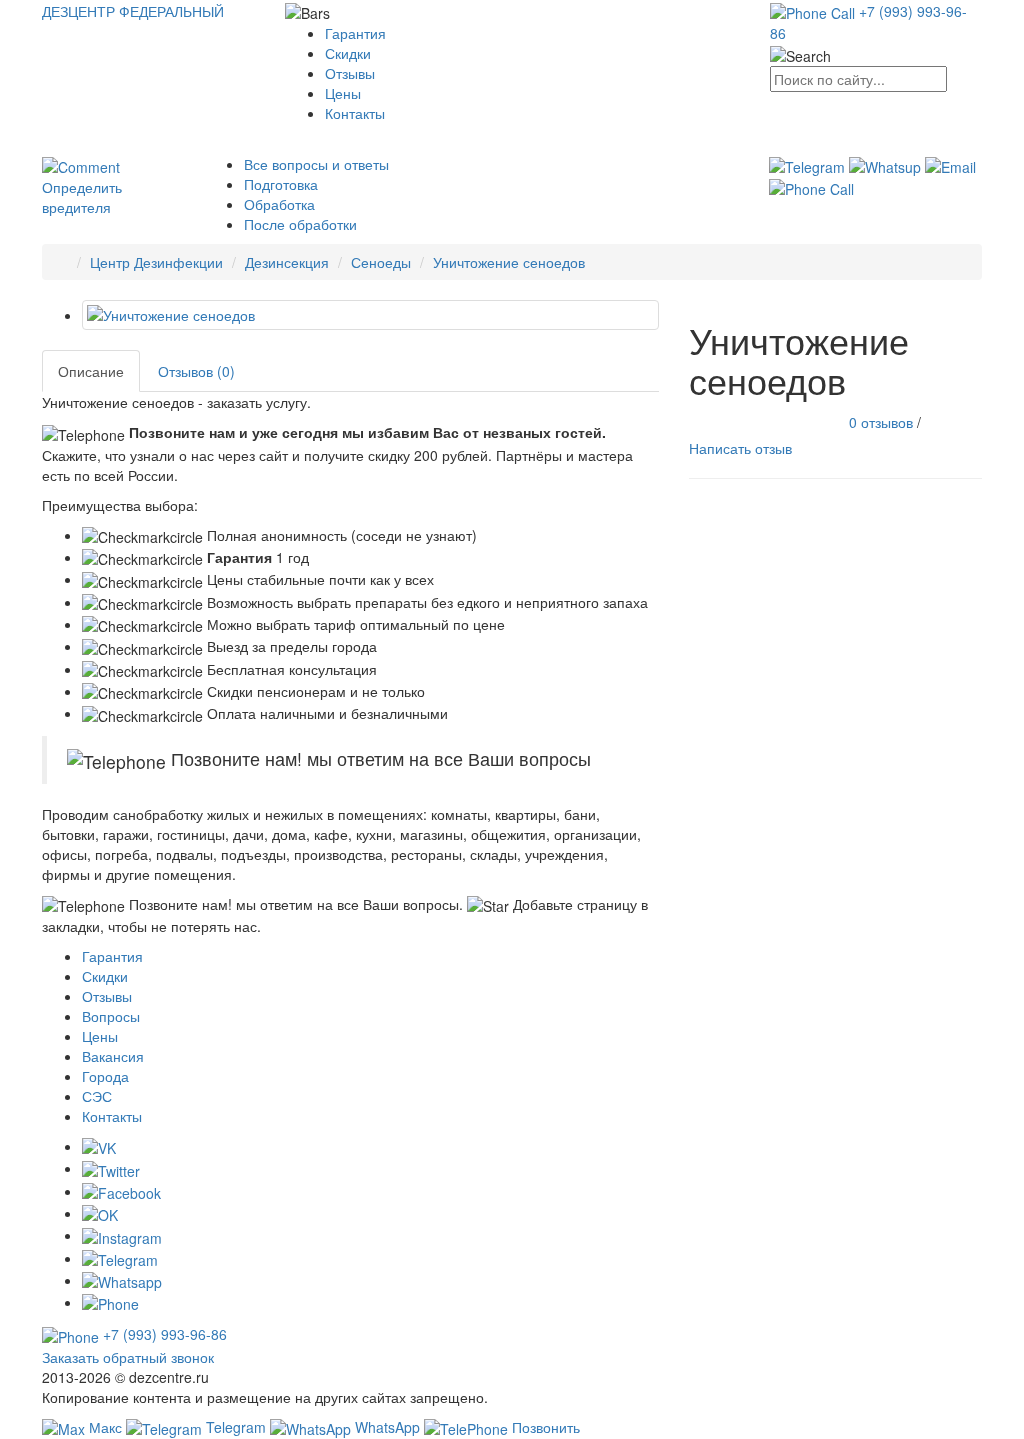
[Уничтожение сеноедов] (370, 315)
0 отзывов (881, 421)
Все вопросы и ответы (316, 164)
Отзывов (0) (196, 371)
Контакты (355, 113)
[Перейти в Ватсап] (887, 164)
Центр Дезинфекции (156, 262)
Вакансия (113, 1056)
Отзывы (350, 73)
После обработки (300, 224)
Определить (82, 196)
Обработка (279, 204)
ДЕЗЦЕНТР (133, 11)
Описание (91, 371)
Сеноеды (381, 262)
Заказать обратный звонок (128, 1357)
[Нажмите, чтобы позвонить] (811, 187)
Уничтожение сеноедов (509, 262)
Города (105, 1076)
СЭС (97, 1096)
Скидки (348, 53)
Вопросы (111, 1016)
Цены (343, 93)
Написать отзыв (740, 448)
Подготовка (281, 184)
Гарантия (355, 33)
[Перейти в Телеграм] (809, 164)
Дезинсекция (287, 262)
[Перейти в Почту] (950, 164)
